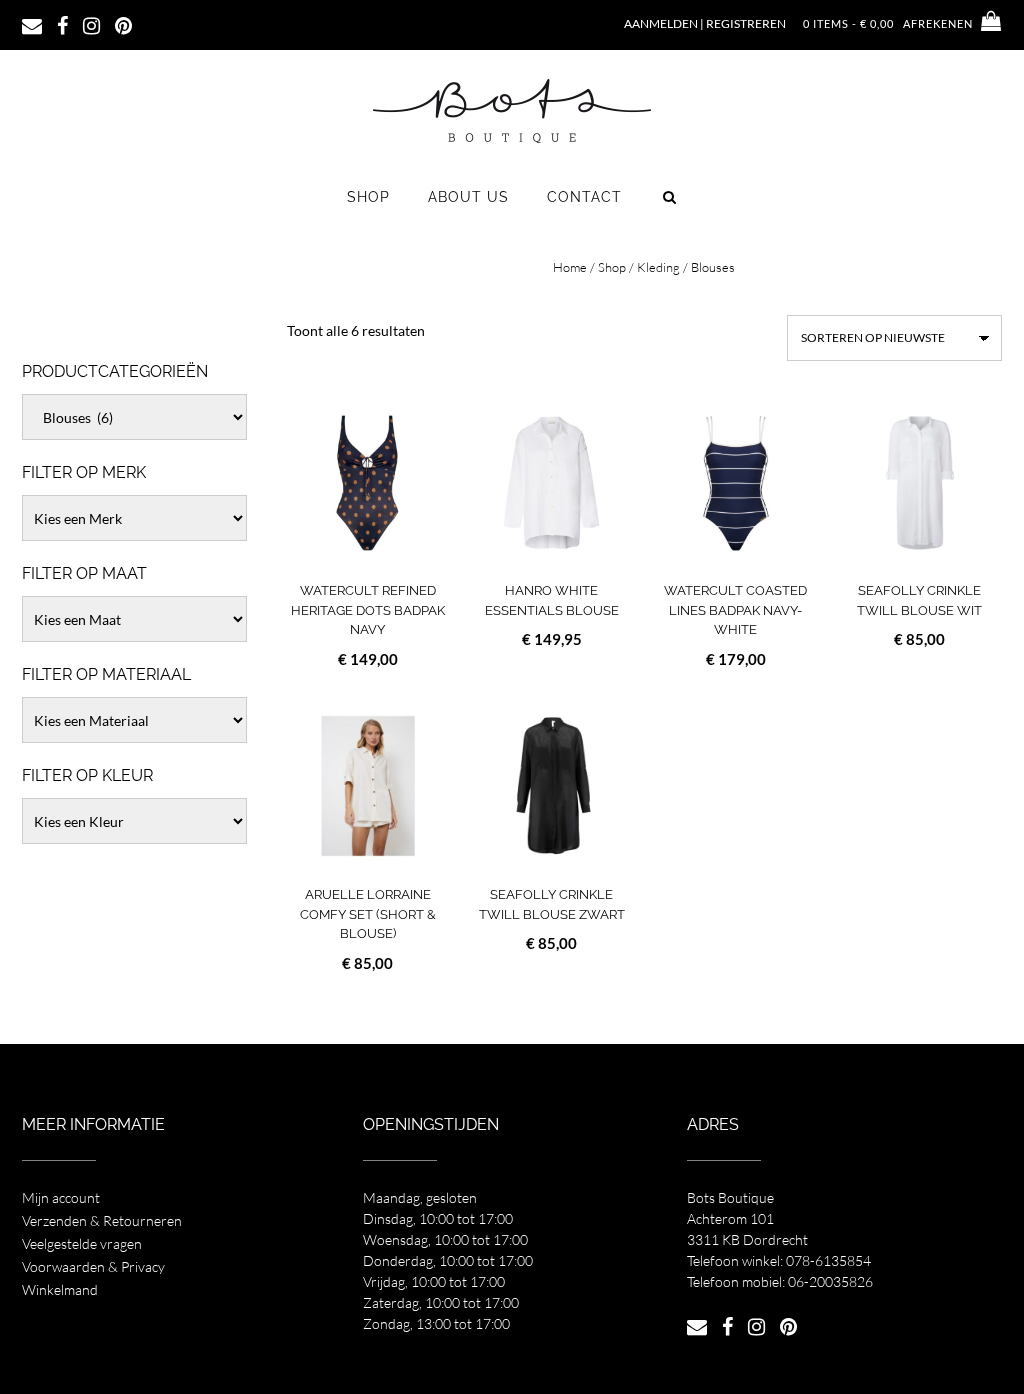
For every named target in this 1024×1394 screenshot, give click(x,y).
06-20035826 (830, 1281)
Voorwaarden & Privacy (93, 1266)
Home (570, 267)
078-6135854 (828, 1260)
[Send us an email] (32, 24)
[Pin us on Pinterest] (123, 24)
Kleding (658, 267)
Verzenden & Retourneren (102, 1220)
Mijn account (61, 1197)
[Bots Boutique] (512, 110)
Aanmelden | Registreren (705, 23)
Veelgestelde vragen (82, 1243)
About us (468, 197)
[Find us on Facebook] (62, 24)
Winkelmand (60, 1289)
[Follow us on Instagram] (91, 24)
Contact (584, 197)
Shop (368, 197)
